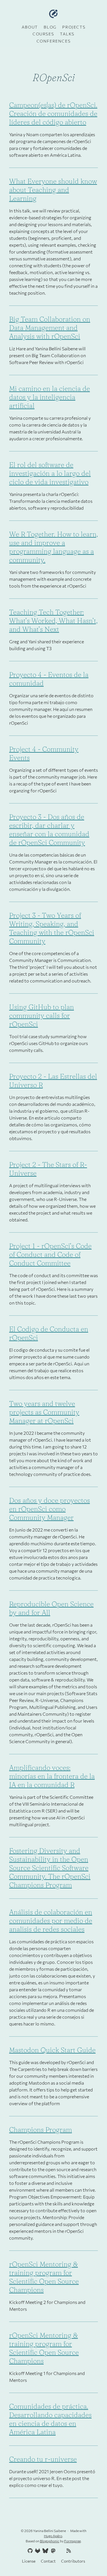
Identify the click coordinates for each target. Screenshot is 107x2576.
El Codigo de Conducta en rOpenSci (49, 1333)
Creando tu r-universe (43, 2459)
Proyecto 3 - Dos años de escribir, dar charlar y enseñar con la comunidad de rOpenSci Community (49, 830)
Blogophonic (50, 2541)
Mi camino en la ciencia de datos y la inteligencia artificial (50, 397)
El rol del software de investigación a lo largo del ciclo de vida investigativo (50, 473)
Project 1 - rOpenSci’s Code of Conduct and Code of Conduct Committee (50, 1254)
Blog (50, 27)
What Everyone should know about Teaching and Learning (53, 190)
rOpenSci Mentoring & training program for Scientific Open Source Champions (44, 2277)
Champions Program (41, 2130)
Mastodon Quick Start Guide (52, 2050)
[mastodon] (53, 2551)
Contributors (73, 2561)
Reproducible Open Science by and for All (51, 1608)
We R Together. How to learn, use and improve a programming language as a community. (53, 547)
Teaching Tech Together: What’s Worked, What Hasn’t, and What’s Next (53, 621)
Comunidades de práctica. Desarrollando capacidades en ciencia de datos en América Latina (50, 2419)
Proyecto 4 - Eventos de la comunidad (49, 679)
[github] (29, 2551)
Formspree (72, 2541)
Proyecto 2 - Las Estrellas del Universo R (53, 1081)
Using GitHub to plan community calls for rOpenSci (42, 1015)
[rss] (68, 2551)
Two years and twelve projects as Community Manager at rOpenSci (44, 1412)
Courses (43, 34)
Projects (74, 27)
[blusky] (76, 2551)
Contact (48, 2561)
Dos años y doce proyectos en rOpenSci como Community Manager (50, 1509)
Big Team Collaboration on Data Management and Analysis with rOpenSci (50, 328)
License (29, 2561)
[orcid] (60, 2551)
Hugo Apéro (53, 2536)
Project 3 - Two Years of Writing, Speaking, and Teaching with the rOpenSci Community (52, 928)
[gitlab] (37, 2551)
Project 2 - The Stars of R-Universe (48, 1169)
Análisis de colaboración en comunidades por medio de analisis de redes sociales (51, 1921)
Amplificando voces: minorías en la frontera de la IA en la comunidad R (52, 1776)
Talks (67, 34)
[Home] (53, 14)
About (30, 27)
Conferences (54, 41)
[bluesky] (45, 2551)
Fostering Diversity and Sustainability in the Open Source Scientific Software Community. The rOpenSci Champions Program (50, 1868)
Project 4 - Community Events (44, 753)
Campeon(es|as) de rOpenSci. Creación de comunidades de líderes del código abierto (53, 113)
